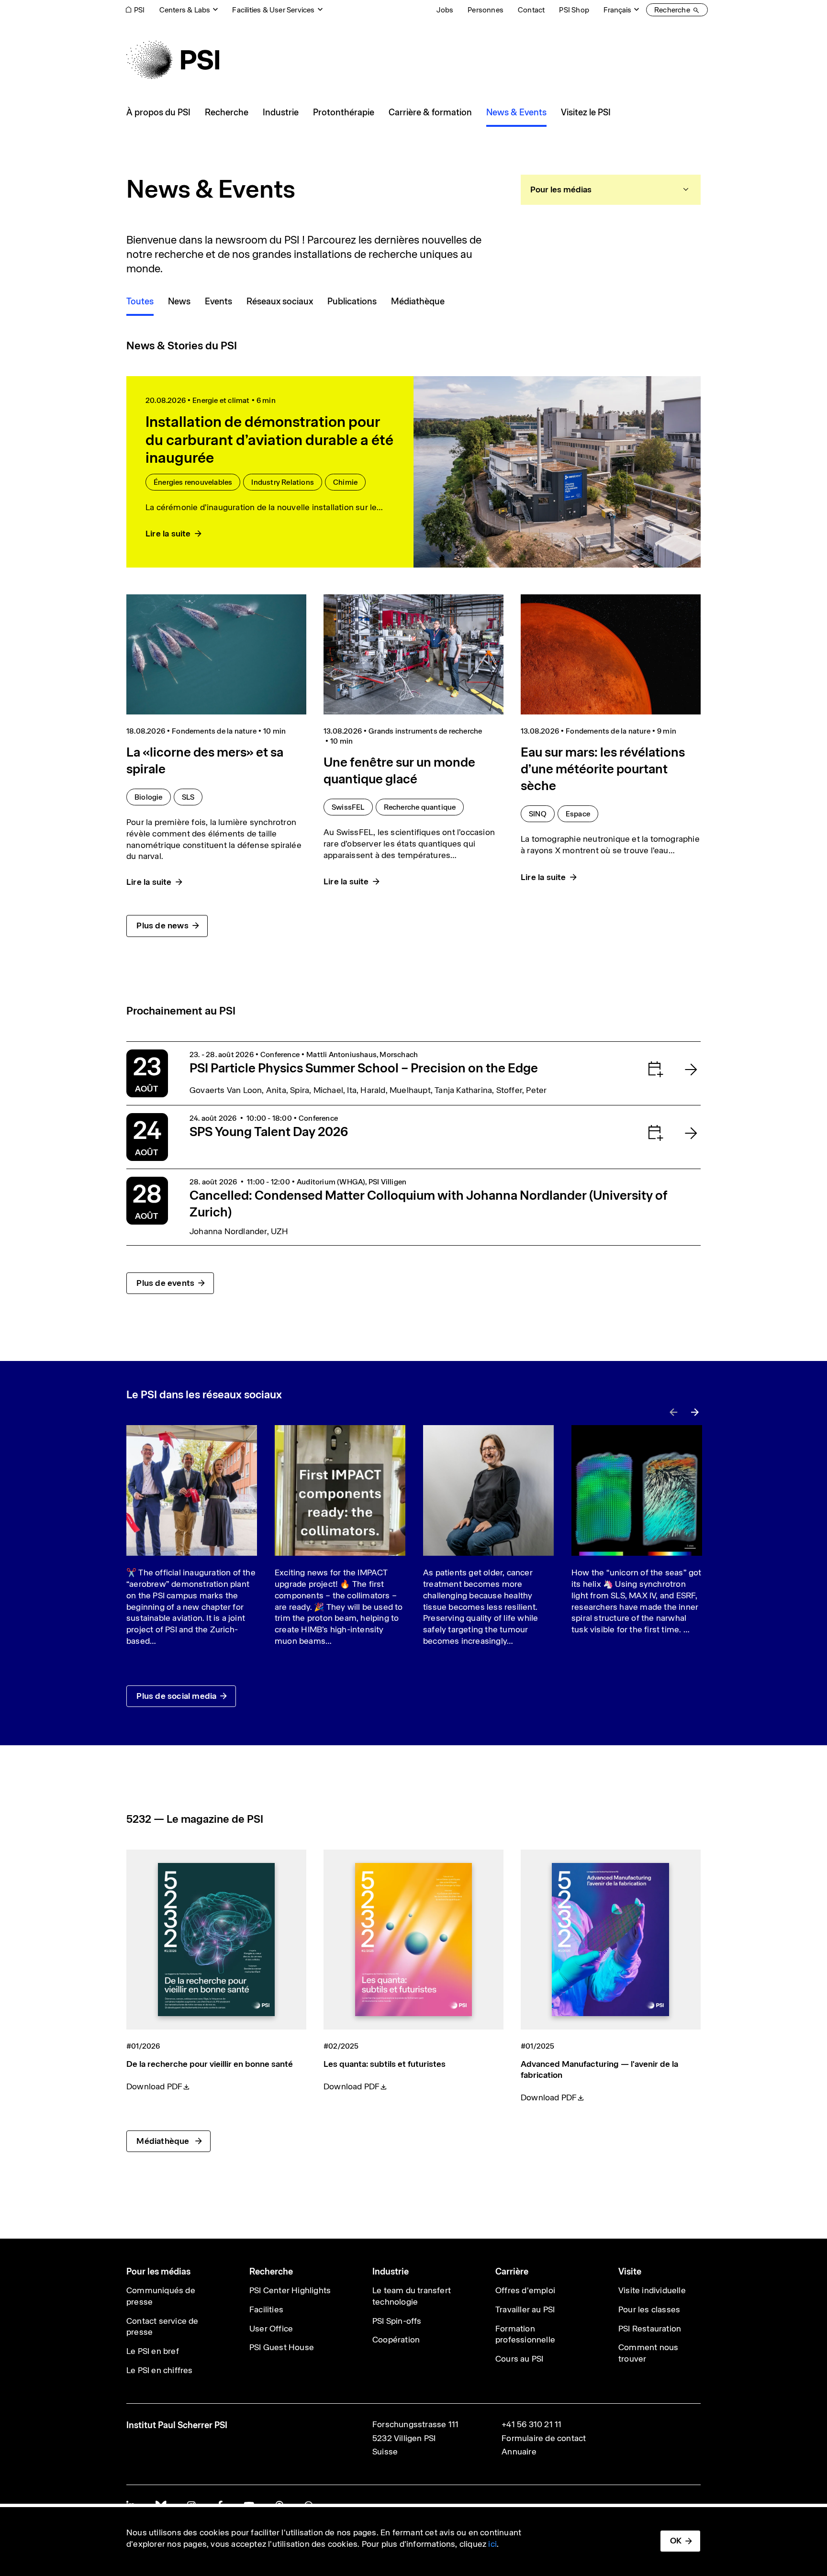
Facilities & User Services (273, 10)
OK (676, 2541)
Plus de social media (176, 1696)
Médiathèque (164, 2141)
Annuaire (519, 2452)
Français (617, 10)
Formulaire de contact (544, 2438)
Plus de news (162, 926)
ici (492, 2544)
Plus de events (165, 1283)
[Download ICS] (636, 1069)
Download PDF (154, 2086)
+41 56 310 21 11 (531, 2424)
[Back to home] (173, 60)
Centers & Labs (185, 10)
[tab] (611, 190)
